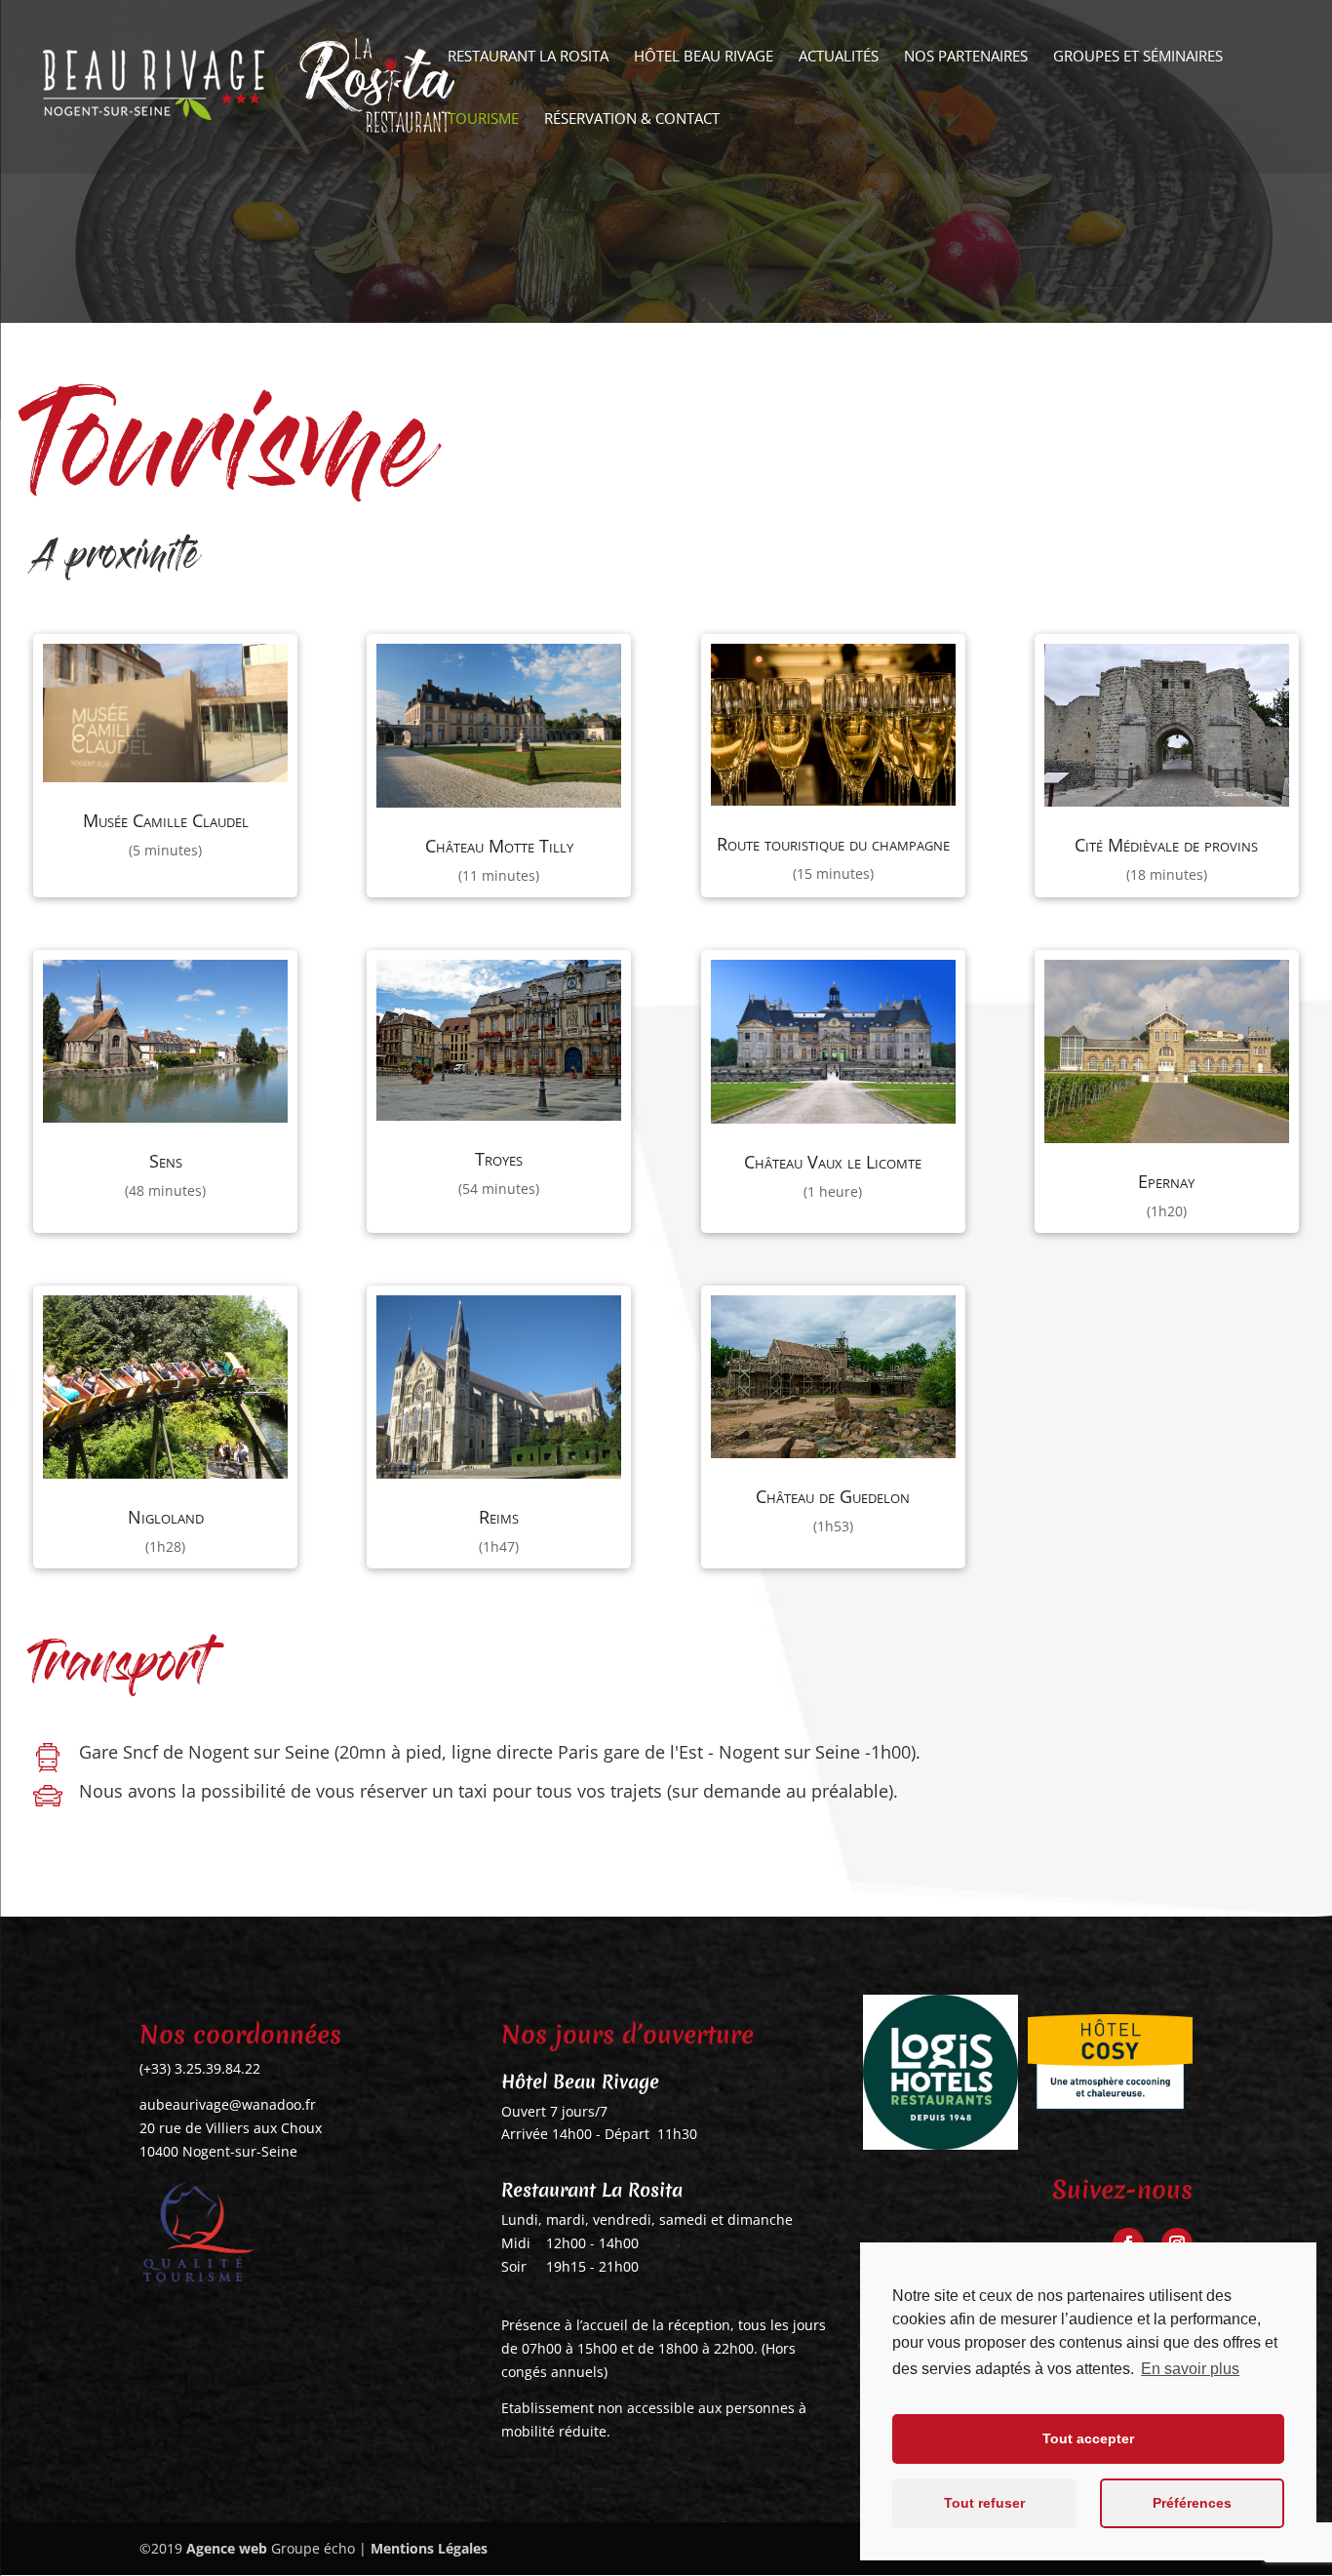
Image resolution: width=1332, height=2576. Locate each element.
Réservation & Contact (632, 119)
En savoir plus (1190, 2369)
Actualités (839, 57)
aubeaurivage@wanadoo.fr (228, 2104)
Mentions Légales (429, 2548)
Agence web (227, 2548)
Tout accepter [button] (1088, 2438)
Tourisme (483, 119)
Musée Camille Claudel (166, 820)
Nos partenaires (966, 57)
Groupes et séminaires (1138, 57)
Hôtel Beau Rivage (704, 57)
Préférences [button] (1192, 2503)
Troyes (499, 1159)
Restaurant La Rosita (528, 57)
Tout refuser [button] (984, 2503)
